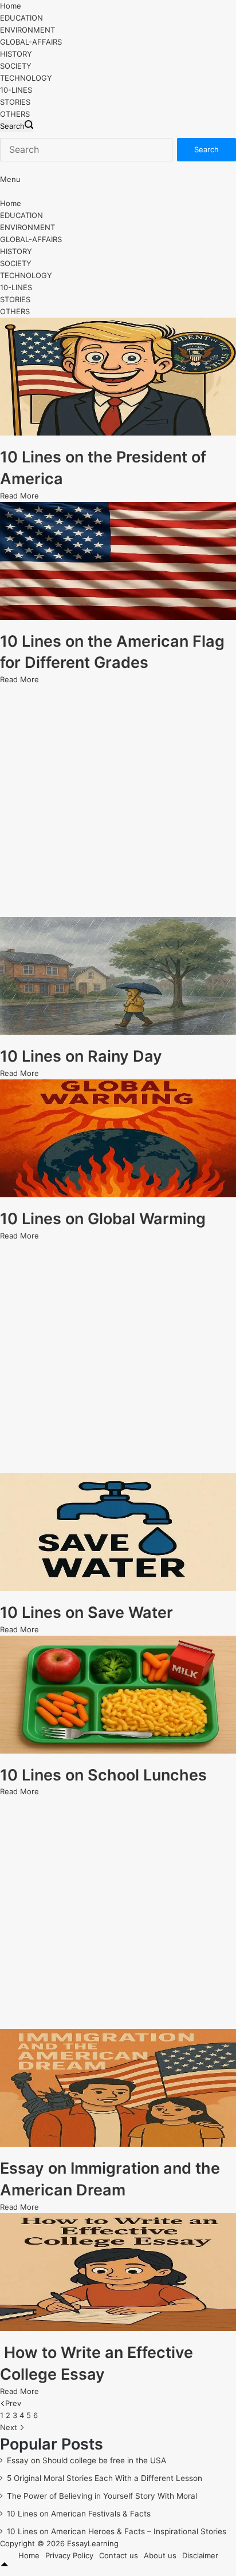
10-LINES (16, 90)
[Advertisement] (118, 801)
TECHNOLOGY (26, 78)
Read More (19, 496)
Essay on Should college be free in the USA (86, 2460)
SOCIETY (16, 66)
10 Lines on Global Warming (103, 1219)
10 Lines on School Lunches (103, 1775)
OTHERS (15, 114)
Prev (13, 2403)
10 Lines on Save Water (86, 1613)
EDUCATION (21, 18)
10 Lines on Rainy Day (81, 1056)
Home (11, 6)
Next (10, 2427)
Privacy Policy (69, 2555)
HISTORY (16, 54)
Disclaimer (200, 2555)
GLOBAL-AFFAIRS (31, 42)
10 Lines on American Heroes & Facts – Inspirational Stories (117, 2531)
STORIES (15, 102)
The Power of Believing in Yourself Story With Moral (102, 2496)
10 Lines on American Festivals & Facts (79, 2514)
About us (160, 2555)
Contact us (119, 2555)
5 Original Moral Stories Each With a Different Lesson (105, 2478)
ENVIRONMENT (27, 30)
